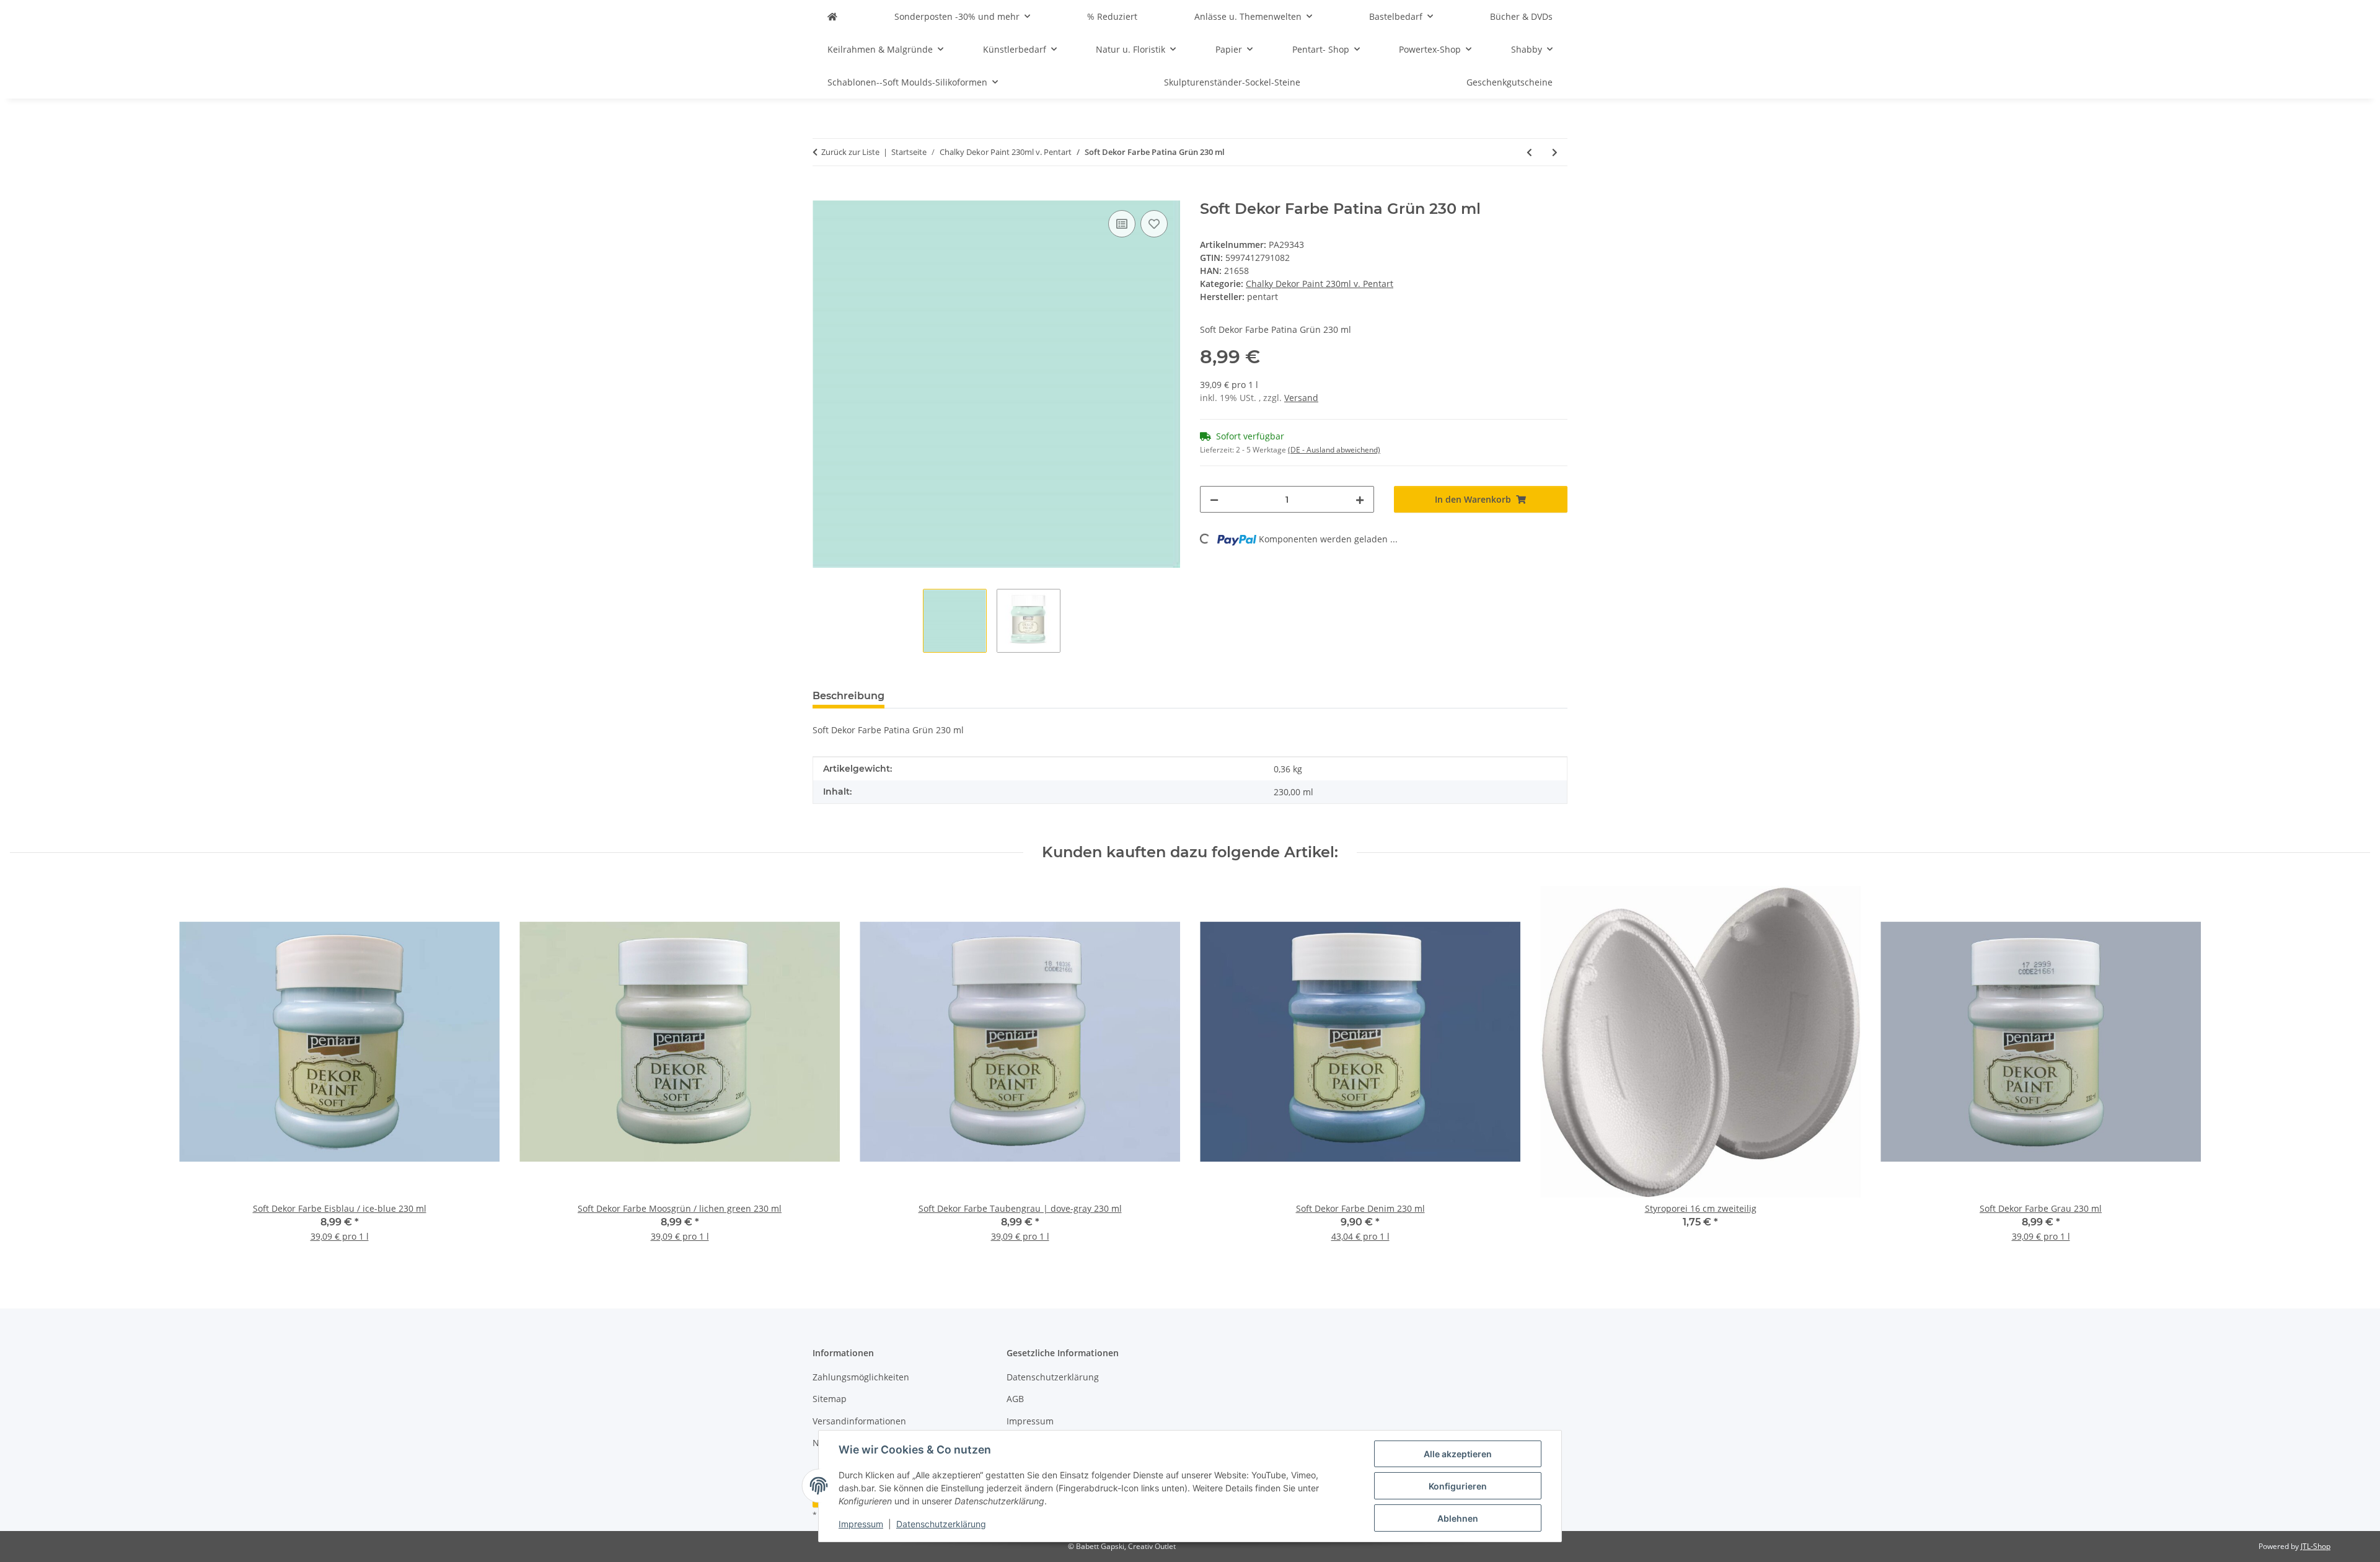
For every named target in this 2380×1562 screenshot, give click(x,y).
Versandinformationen (859, 1421)
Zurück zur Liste (850, 152)
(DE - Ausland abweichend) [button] (1334, 450)
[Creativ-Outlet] (832, 16)
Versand (1301, 398)
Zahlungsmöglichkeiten (861, 1377)
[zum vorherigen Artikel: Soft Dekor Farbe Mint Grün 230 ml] (1529, 152)
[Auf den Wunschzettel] (1154, 224)
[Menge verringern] (1214, 499)
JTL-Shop (2316, 1546)
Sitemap (830, 1399)
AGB (1015, 1399)
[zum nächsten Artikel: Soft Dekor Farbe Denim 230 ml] (1555, 152)
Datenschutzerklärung (941, 1524)
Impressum (861, 1524)
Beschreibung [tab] (848, 696)
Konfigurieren (1458, 1486)
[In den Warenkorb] (822, 193)
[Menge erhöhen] (1360, 499)
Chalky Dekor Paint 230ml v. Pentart (1320, 284)
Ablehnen (1458, 1518)
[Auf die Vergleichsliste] (1122, 224)
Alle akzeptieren (1458, 1454)
